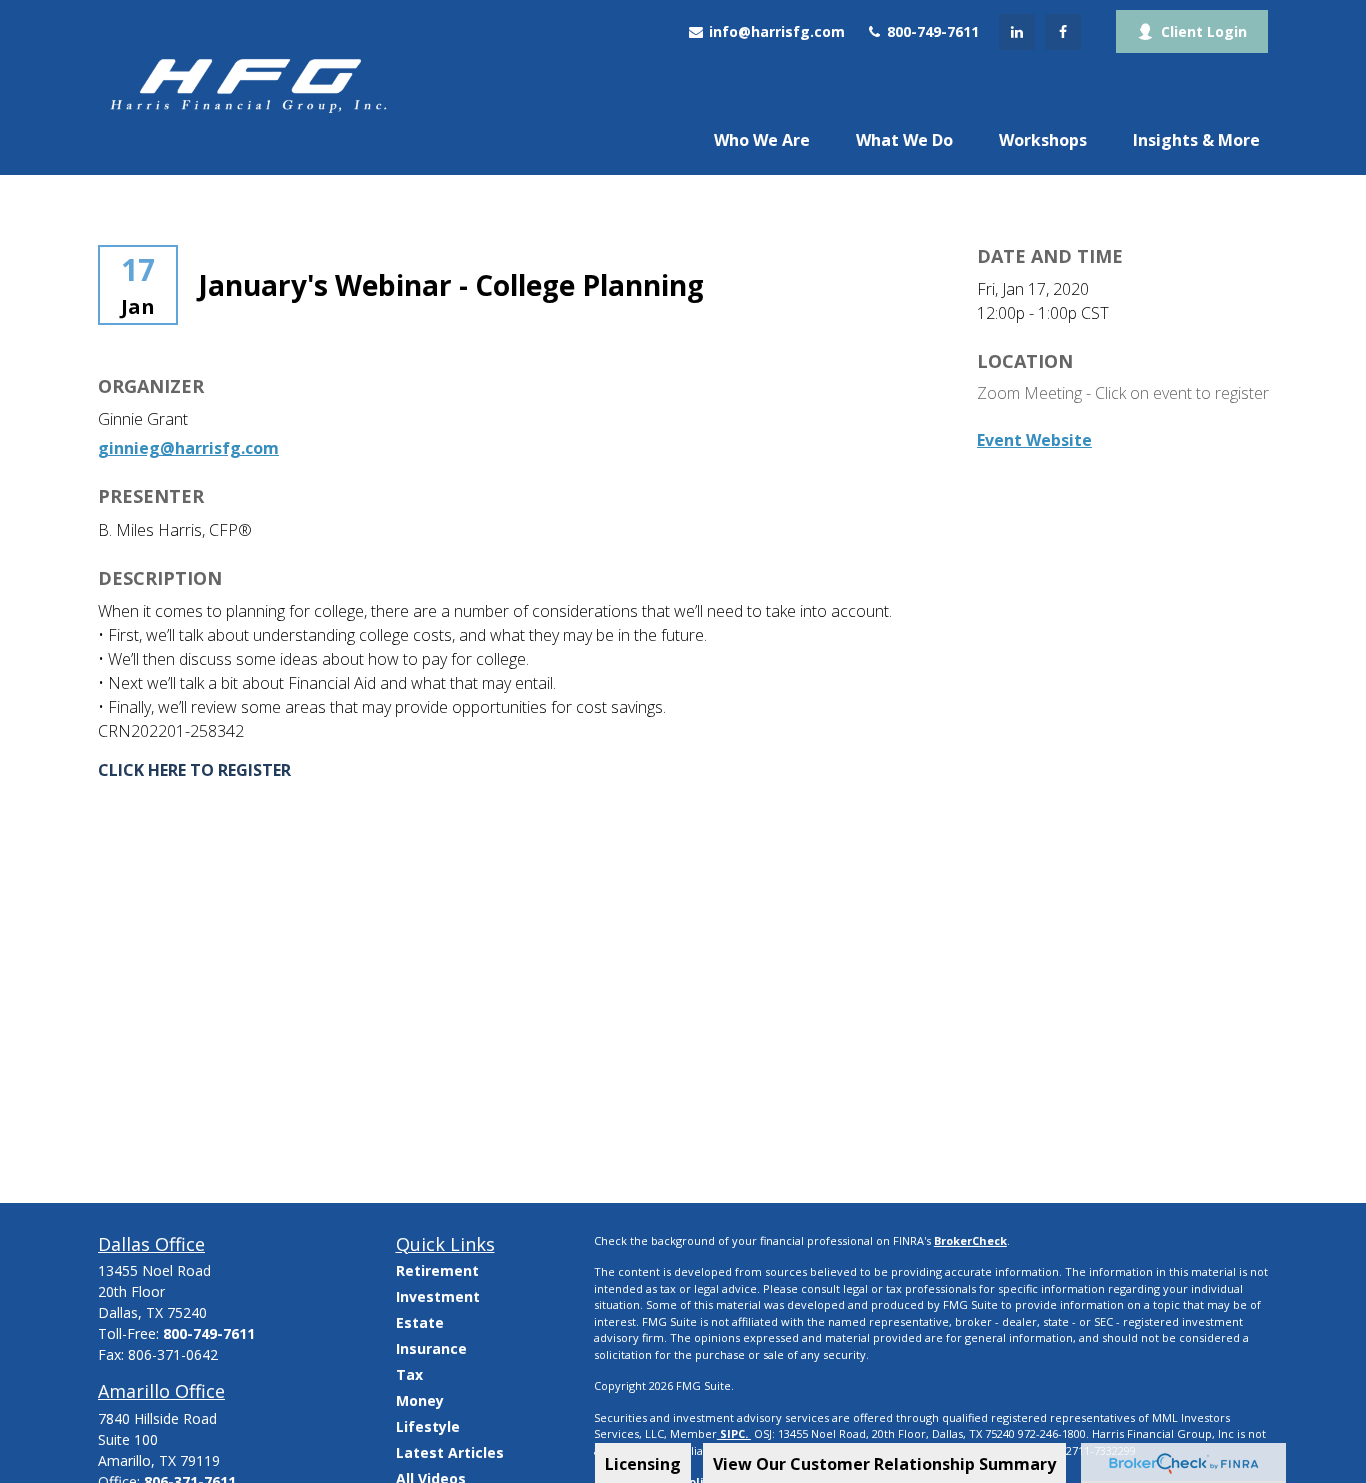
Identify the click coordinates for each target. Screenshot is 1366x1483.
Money (420, 1400)
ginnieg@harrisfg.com (188, 448)
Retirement (437, 1270)
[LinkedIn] (1017, 32)
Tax (409, 1374)
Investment (438, 1296)
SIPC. (734, 1433)
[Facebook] (1063, 32)
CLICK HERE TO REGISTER (194, 770)
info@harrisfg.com (775, 31)
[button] (762, 139)
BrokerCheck (970, 1240)
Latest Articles (450, 1452)
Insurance (431, 1348)
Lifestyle (428, 1426)
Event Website (1034, 440)
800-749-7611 (931, 31)
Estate (420, 1322)
